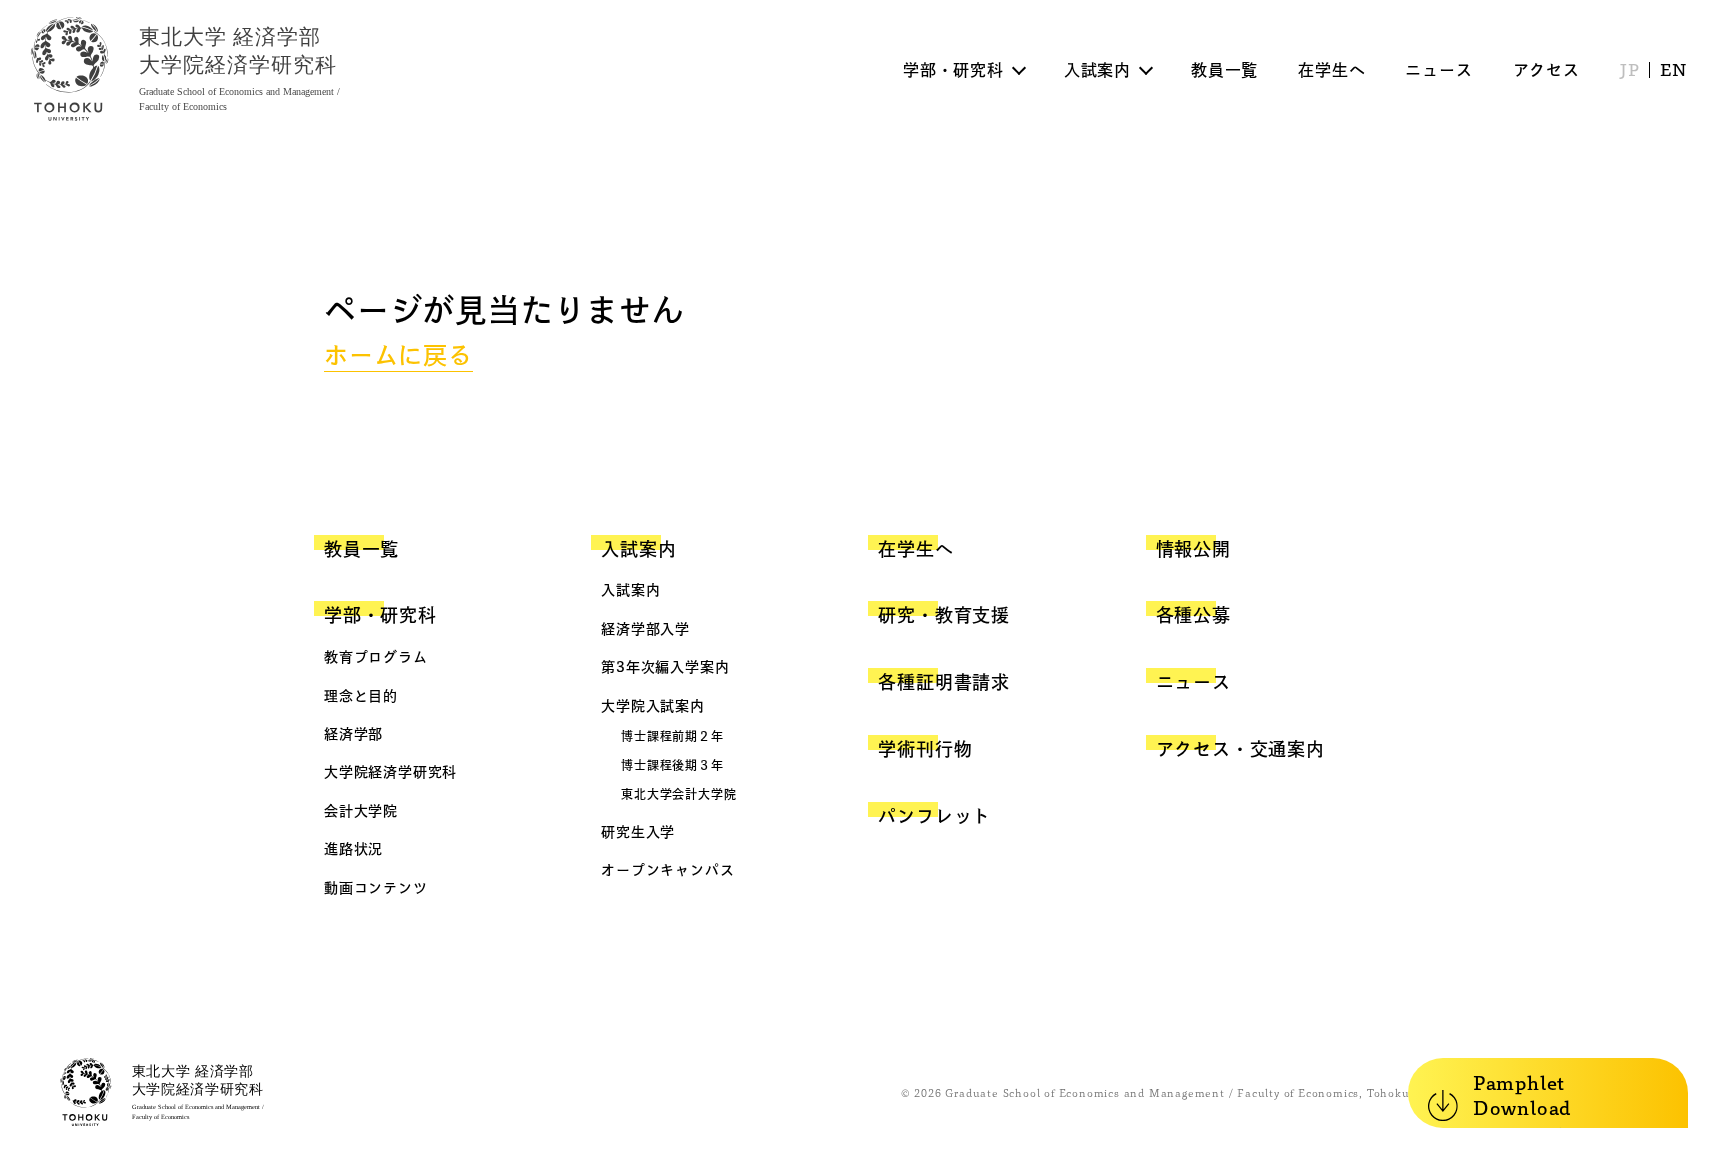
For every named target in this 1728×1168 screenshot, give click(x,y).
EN (1674, 70)
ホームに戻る (398, 355)
